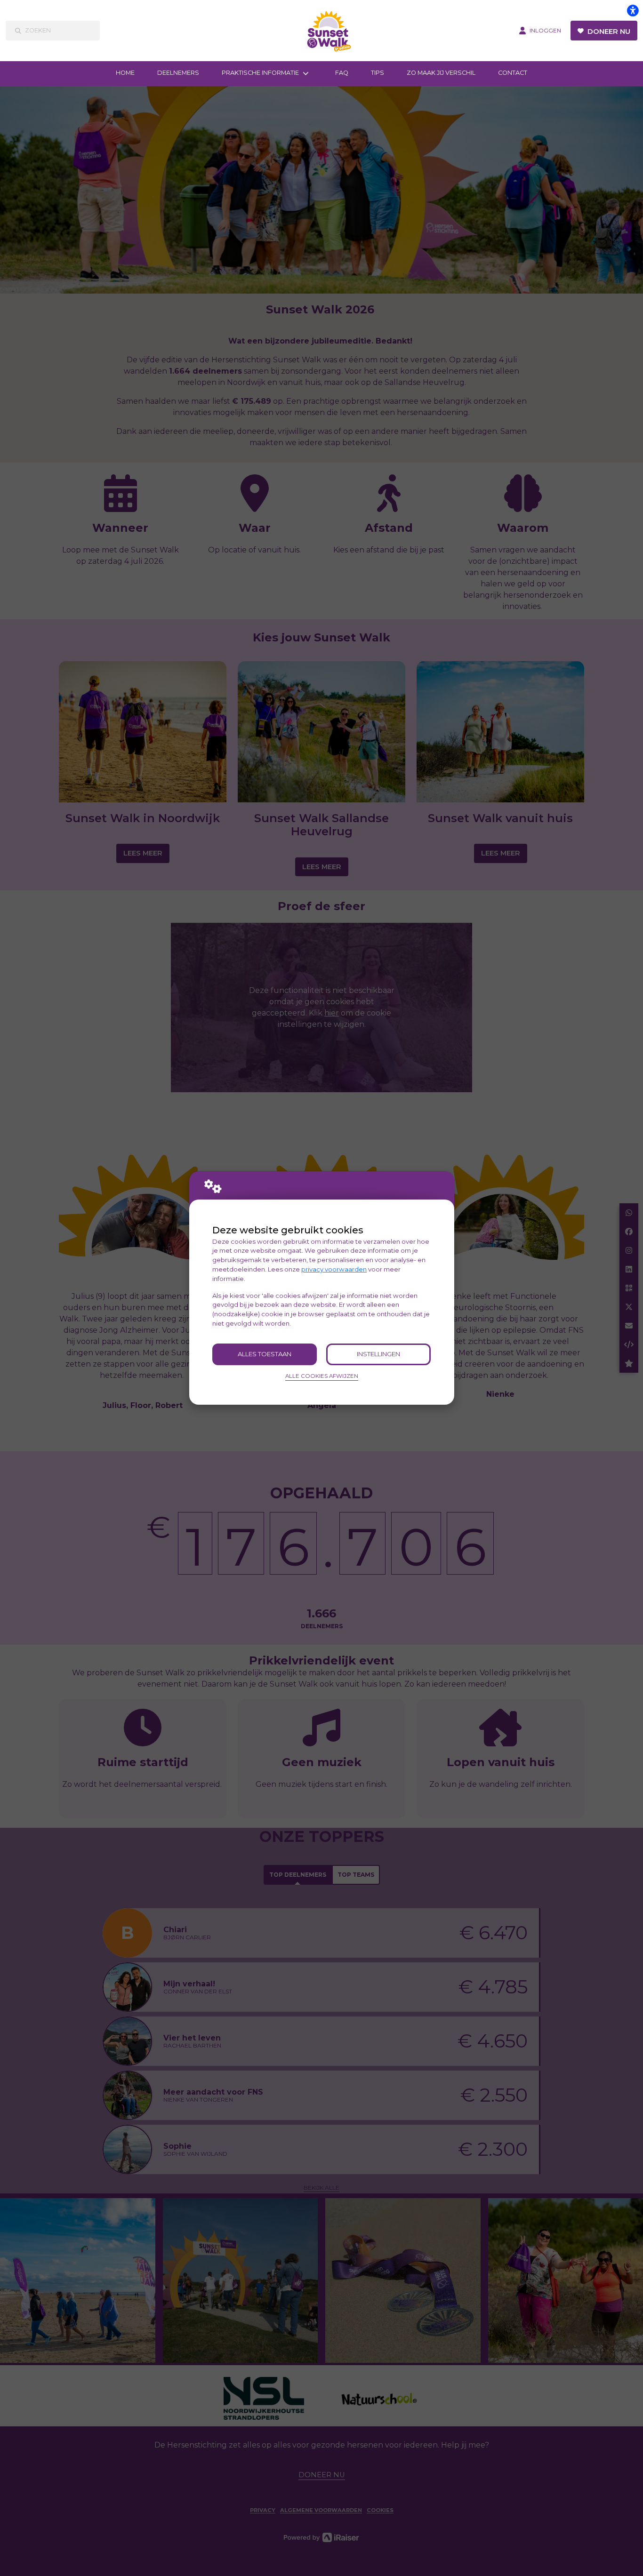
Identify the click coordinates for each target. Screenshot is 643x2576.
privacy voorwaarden (334, 1269)
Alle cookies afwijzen (322, 1376)
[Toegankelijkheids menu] (633, 10)
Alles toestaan (265, 1354)
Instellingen (378, 1354)
